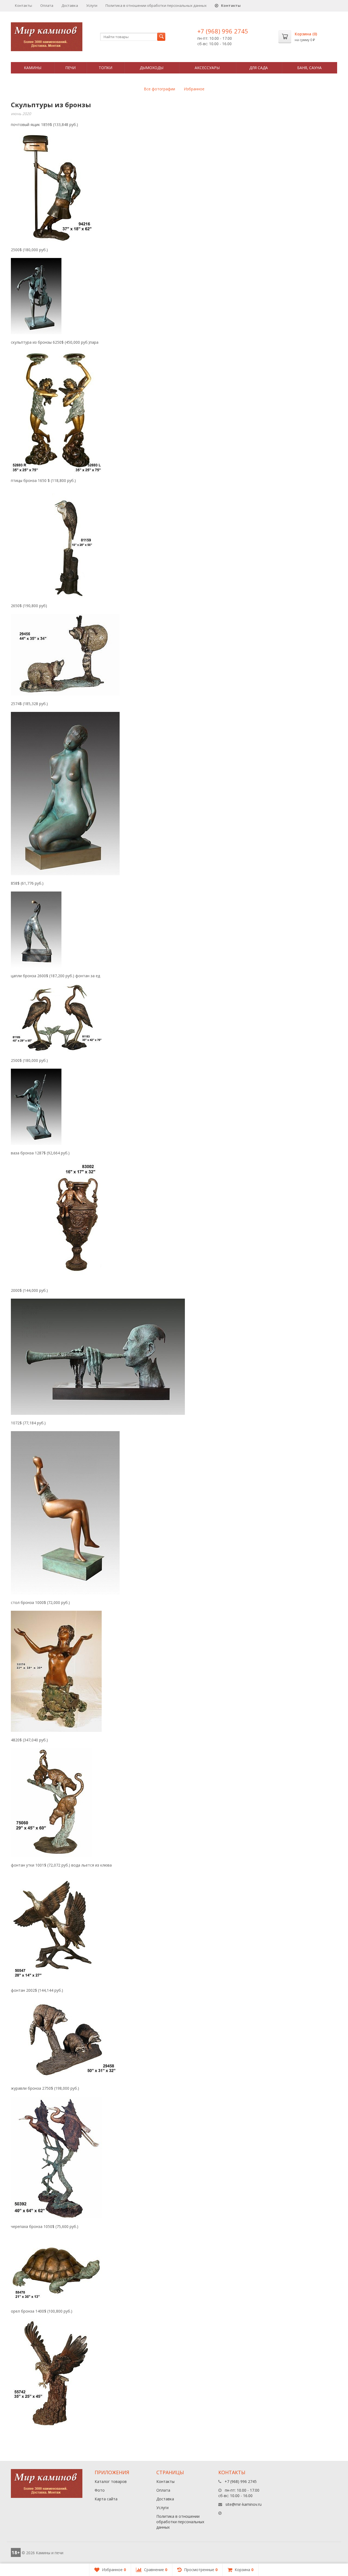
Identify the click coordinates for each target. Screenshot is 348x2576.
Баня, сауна (309, 68)
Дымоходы (152, 68)
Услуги (92, 5)
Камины (33, 68)
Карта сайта (106, 2499)
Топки (105, 68)
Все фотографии (159, 89)
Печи (70, 68)
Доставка (70, 5)
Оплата (47, 5)
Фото (100, 2490)
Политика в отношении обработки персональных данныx (156, 5)
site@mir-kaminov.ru (243, 2504)
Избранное (194, 89)
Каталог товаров (111, 2481)
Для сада (259, 68)
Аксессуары (207, 68)
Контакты (24, 5)
